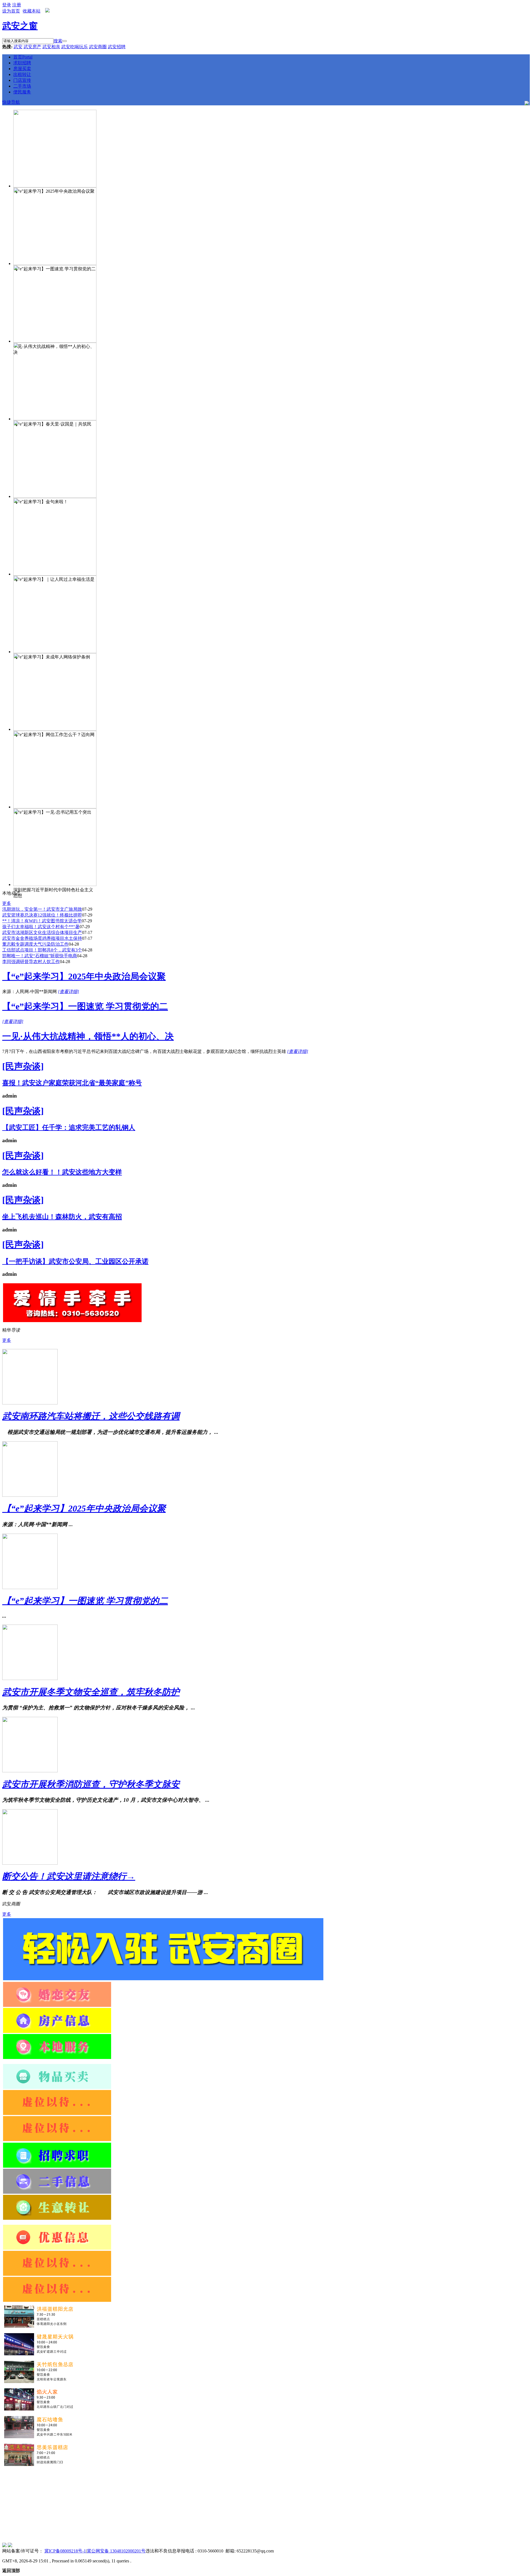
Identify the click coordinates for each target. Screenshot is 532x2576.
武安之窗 (20, 26)
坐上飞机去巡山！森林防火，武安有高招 (62, 1217)
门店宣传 (22, 80)
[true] (65, 41)
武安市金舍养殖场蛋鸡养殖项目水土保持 (42, 938)
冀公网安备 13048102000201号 (116, 2551)
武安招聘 (117, 47)
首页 (23, 57)
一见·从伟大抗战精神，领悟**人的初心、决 (88, 1036)
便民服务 (22, 92)
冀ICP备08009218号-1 (65, 2551)
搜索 (58, 41)
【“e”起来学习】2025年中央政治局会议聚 (84, 976)
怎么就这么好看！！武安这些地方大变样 (62, 1172)
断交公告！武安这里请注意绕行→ (69, 1876)
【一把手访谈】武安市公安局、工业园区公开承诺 (75, 1261)
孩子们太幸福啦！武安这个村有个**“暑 (41, 927)
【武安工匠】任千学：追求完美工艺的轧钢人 (69, 1127)
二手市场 (22, 86)
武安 (18, 47)
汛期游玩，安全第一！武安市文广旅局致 (42, 909)
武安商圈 (98, 47)
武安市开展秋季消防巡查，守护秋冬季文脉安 (91, 1784)
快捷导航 (11, 102)
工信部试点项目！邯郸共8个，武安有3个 (42, 950)
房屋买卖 (22, 69)
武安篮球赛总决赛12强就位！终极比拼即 (42, 915)
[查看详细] (68, 992)
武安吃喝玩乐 (75, 47)
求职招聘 (22, 63)
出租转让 (22, 74)
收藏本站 (32, 11)
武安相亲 (51, 47)
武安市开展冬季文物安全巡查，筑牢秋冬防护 (91, 1692)
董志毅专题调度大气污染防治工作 (35, 944)
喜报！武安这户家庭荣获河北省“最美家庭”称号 (72, 1083)
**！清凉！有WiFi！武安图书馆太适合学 (42, 921)
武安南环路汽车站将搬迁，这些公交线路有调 (91, 1416)
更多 (7, 903)
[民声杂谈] (23, 1066)
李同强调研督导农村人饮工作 (31, 962)
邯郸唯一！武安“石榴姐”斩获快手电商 (40, 956)
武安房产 (32, 47)
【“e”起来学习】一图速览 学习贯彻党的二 (85, 1006)
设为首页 (11, 11)
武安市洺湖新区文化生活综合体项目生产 (42, 932)
